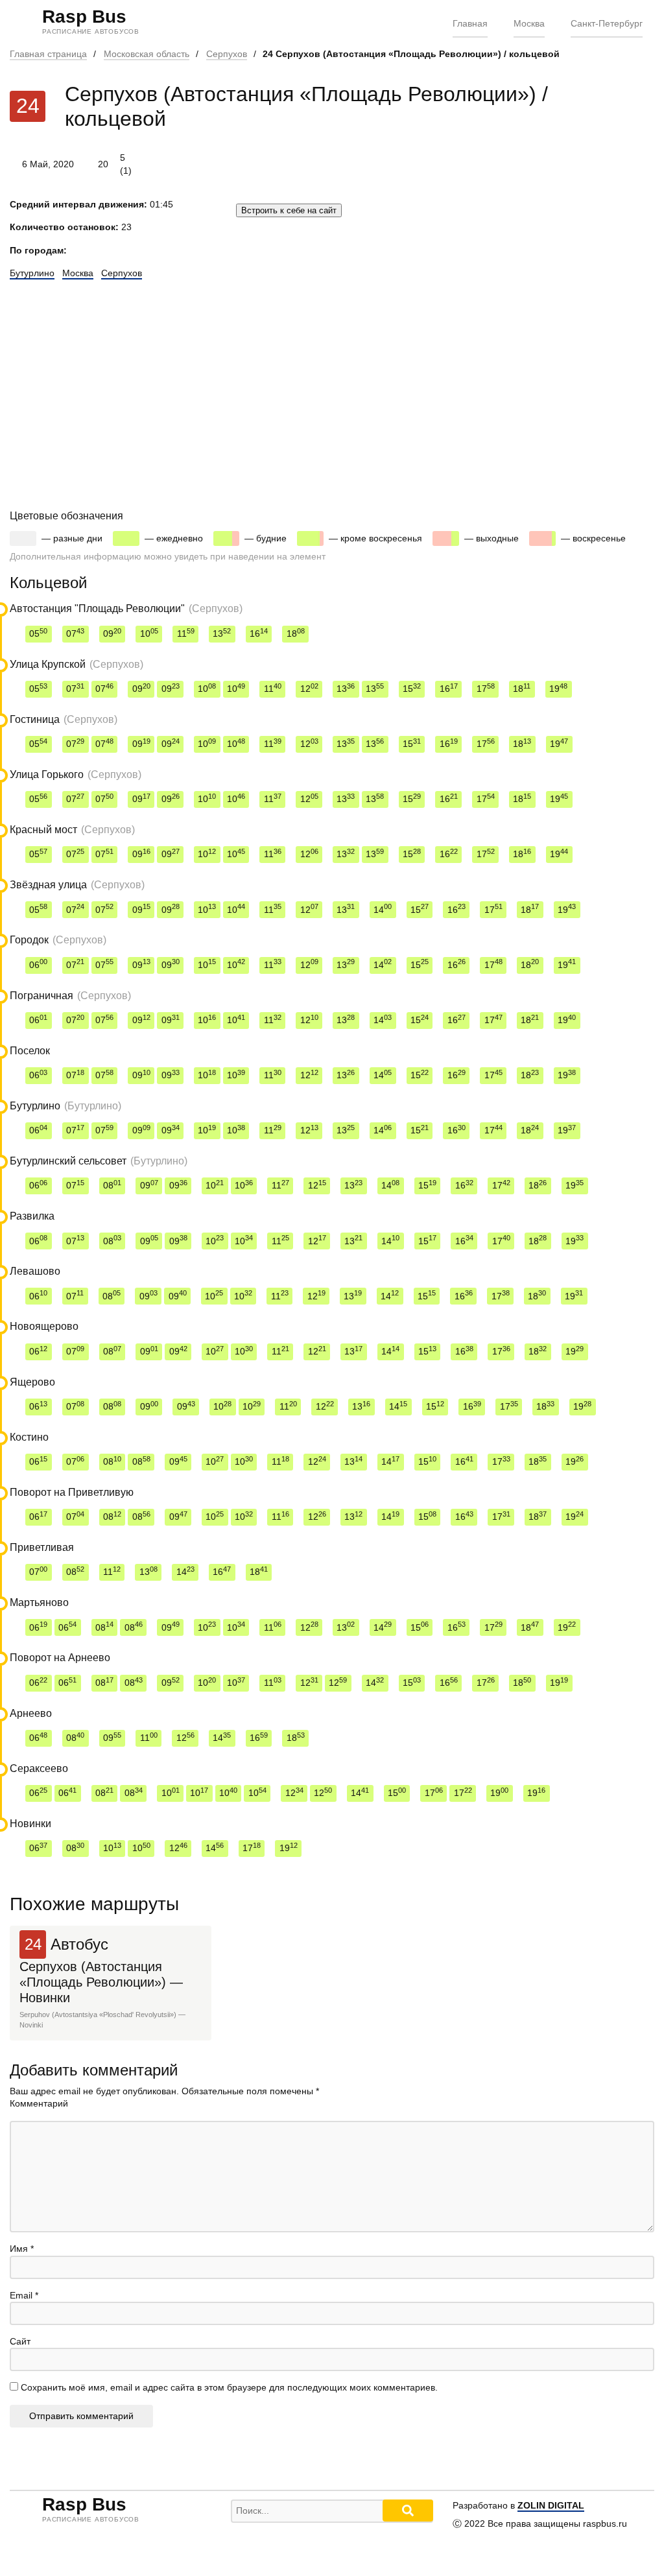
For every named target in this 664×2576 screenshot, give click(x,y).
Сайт (20, 2341)
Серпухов (227, 54)
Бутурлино (32, 273)
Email (24, 2295)
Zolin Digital (551, 2505)
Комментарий (39, 2103)
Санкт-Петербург (607, 23)
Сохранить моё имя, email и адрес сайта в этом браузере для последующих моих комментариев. (229, 2387)
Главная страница (48, 54)
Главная (470, 23)
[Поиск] (408, 2511)
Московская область (147, 54)
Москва (529, 23)
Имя (22, 2249)
